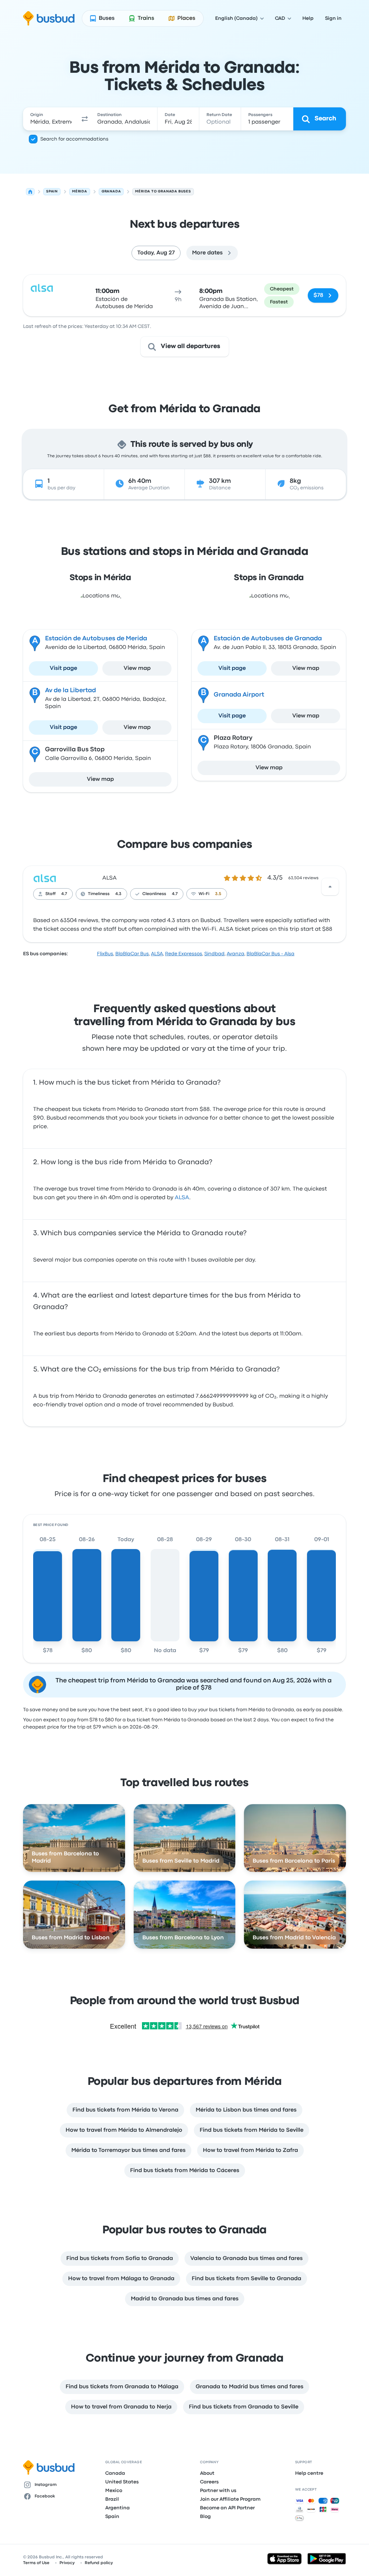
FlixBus (105, 954)
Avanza (235, 954)
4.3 (118, 894)
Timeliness (99, 894)
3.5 (218, 894)
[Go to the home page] (49, 18)
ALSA (110, 878)
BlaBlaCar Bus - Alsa (270, 954)
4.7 (64, 894)
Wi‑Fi (204, 894)
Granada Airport (239, 695)
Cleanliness (154, 894)
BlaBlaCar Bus (132, 954)
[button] (85, 119)
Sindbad (214, 954)
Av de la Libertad (70, 691)
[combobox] (51, 119)
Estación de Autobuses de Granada (268, 639)
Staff (50, 894)
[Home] (30, 192)
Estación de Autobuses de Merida (96, 639)
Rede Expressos (184, 954)
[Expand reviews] (330, 887)
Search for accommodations (74, 139)
